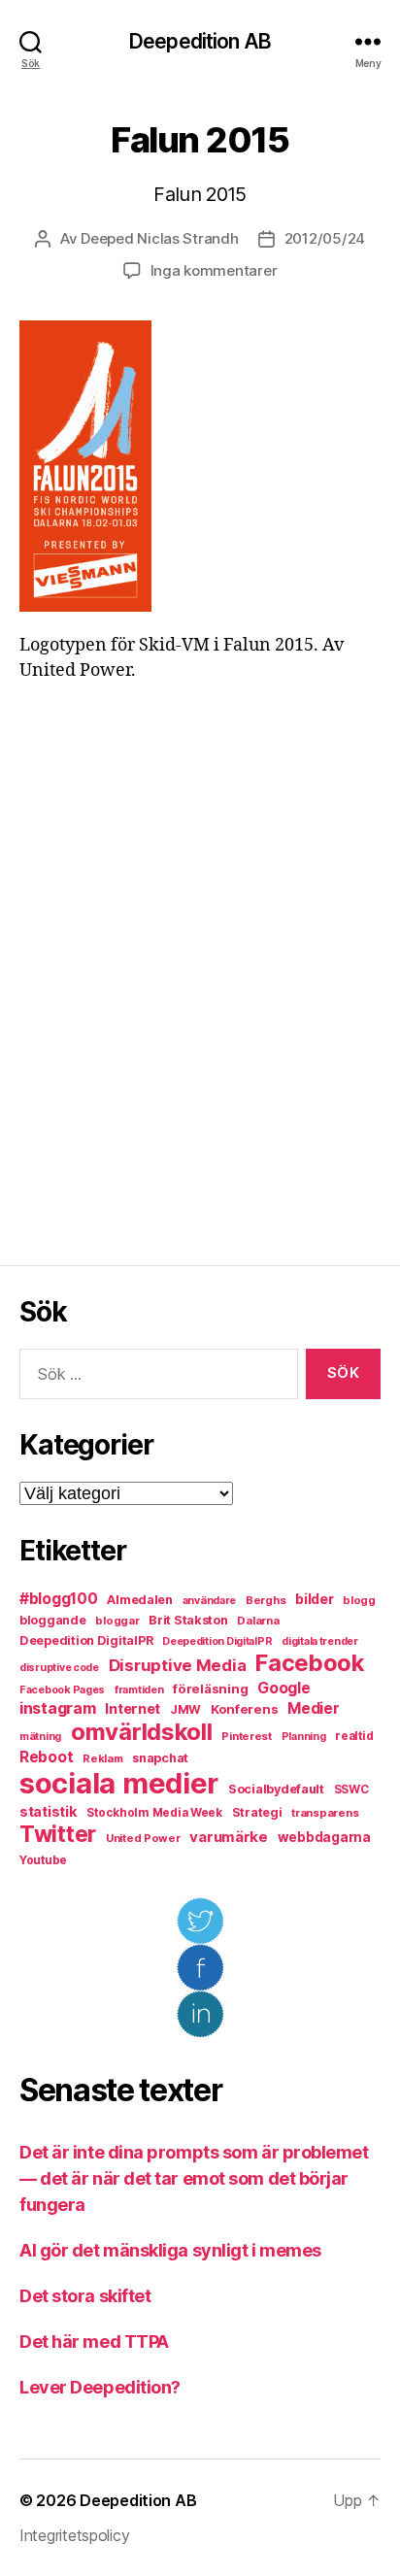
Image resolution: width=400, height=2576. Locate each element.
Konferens (245, 1709)
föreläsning (210, 1689)
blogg (359, 1600)
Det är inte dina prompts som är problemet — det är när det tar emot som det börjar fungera (194, 2178)
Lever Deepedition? (100, 2387)
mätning (40, 1737)
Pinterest (247, 1736)
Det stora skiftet (85, 2296)
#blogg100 (59, 1599)
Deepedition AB (200, 41)
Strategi (257, 1812)
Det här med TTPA (94, 2342)
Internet (133, 1709)
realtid (354, 1736)
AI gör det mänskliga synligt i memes (170, 2250)
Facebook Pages (62, 1690)
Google (283, 1688)
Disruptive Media (178, 1665)
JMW (185, 1709)
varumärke (229, 1837)
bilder (314, 1599)
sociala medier (119, 1783)
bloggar (117, 1621)
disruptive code (59, 1668)
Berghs (266, 1600)
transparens (325, 1813)
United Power (143, 1838)
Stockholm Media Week (154, 1813)
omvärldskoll (142, 1732)
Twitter (58, 1834)
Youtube (43, 1860)
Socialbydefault (276, 1789)
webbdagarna (324, 1837)
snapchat (160, 1758)
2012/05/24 (325, 238)
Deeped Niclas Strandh (160, 238)
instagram (58, 1708)
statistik (49, 1812)
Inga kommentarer (214, 270)
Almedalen (140, 1600)
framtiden (139, 1690)
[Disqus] (200, 974)
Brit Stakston (188, 1620)
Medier (313, 1708)
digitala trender (320, 1641)
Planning (304, 1737)
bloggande (53, 1620)
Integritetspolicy (74, 2535)
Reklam (102, 1758)
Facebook (310, 1663)
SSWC (351, 1790)
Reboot (46, 1757)
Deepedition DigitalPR (86, 1640)
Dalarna (258, 1621)
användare (210, 1601)
